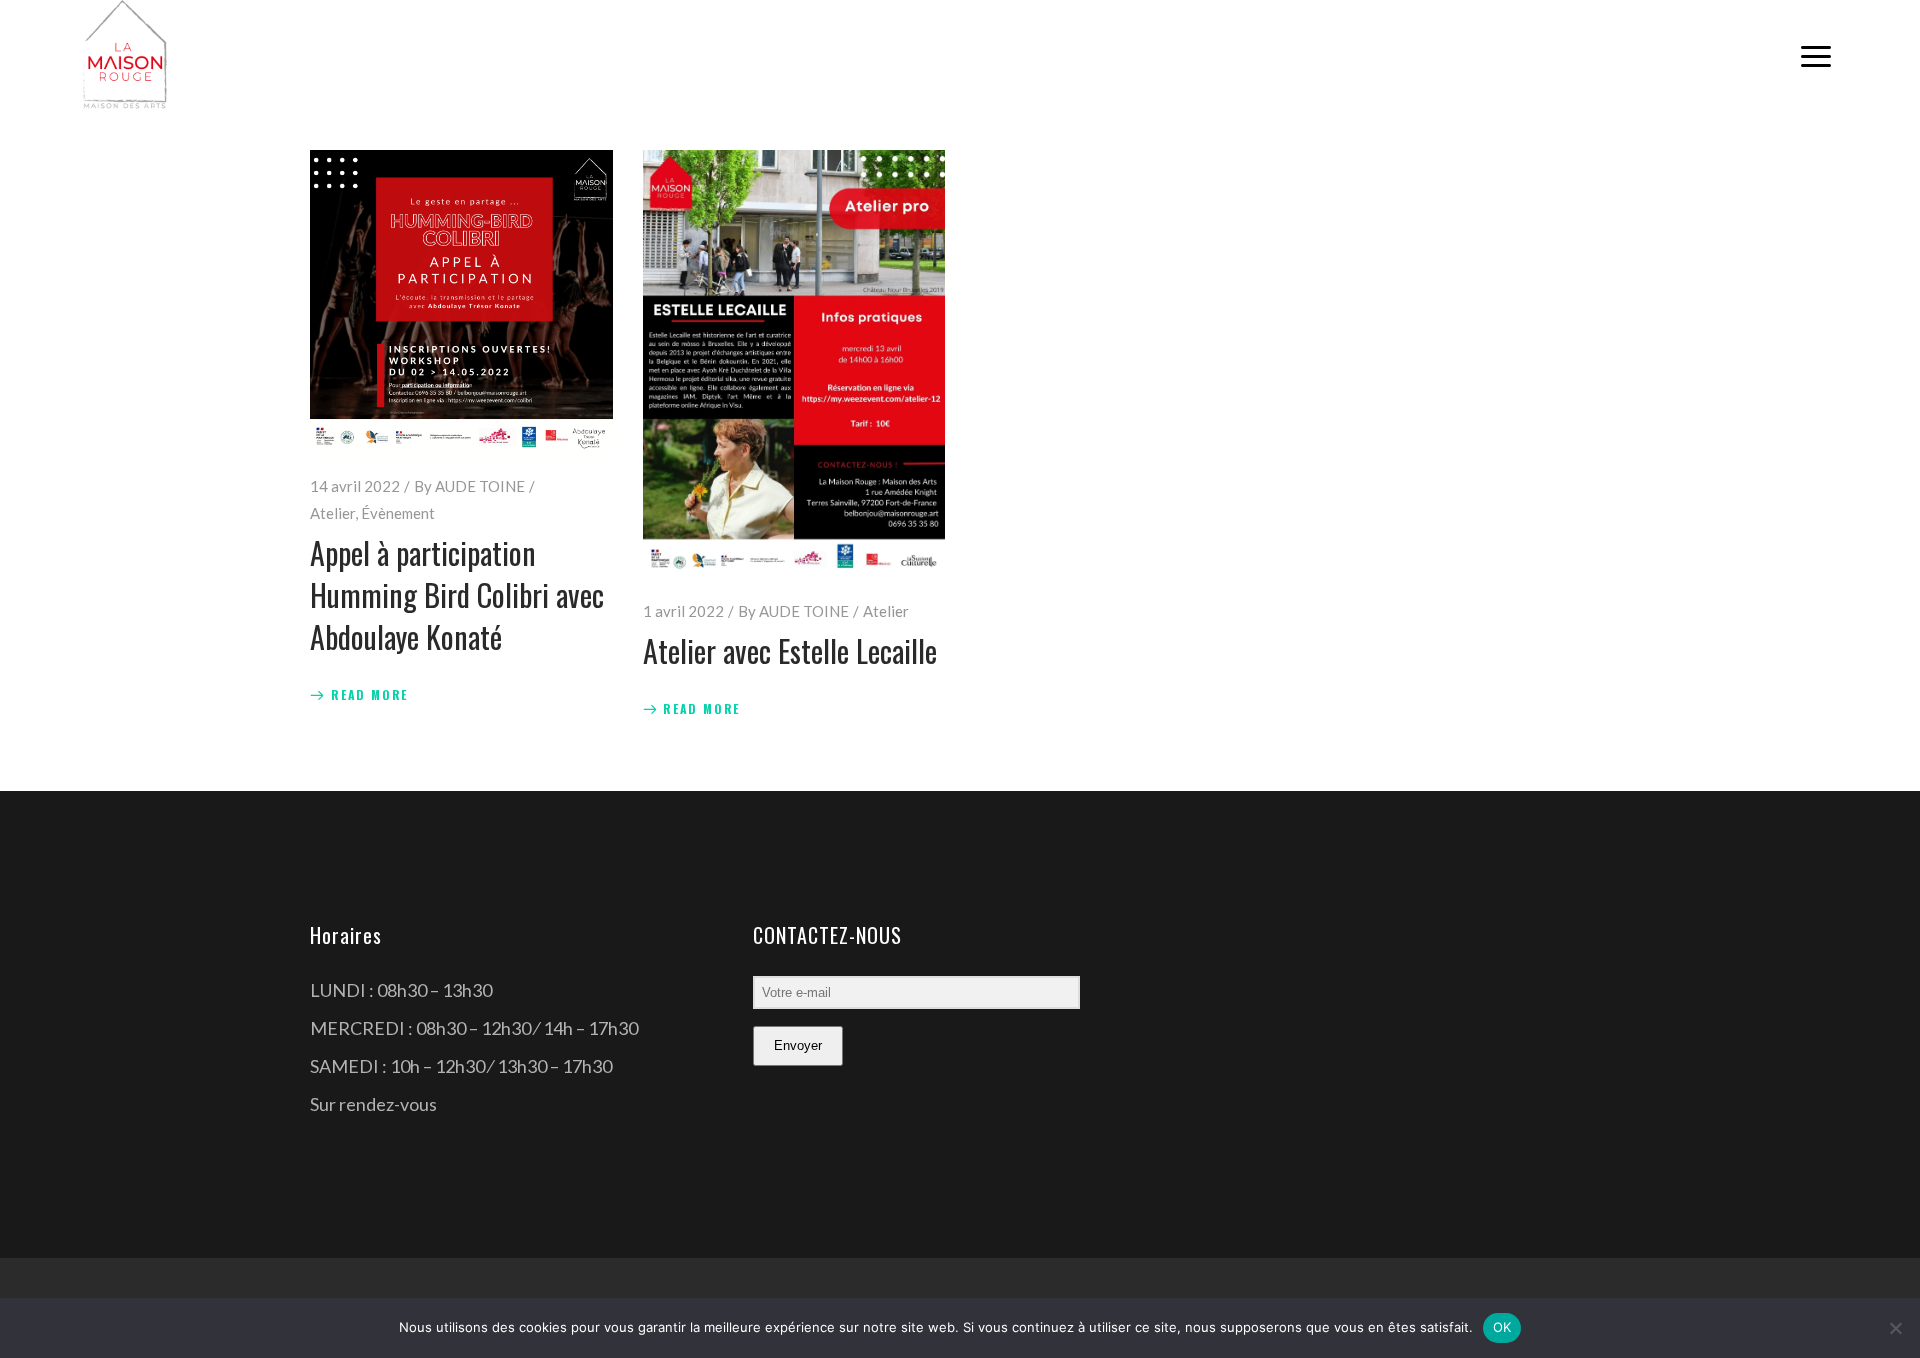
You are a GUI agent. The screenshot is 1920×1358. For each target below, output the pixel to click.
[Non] (1895, 1328)
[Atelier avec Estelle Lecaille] (794, 364)
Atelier (332, 513)
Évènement (398, 513)
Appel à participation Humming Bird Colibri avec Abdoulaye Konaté (457, 594)
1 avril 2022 (683, 611)
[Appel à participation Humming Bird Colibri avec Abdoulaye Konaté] (461, 301)
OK (1502, 1327)
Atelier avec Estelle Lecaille (790, 650)
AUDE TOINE (480, 486)
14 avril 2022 (355, 486)
